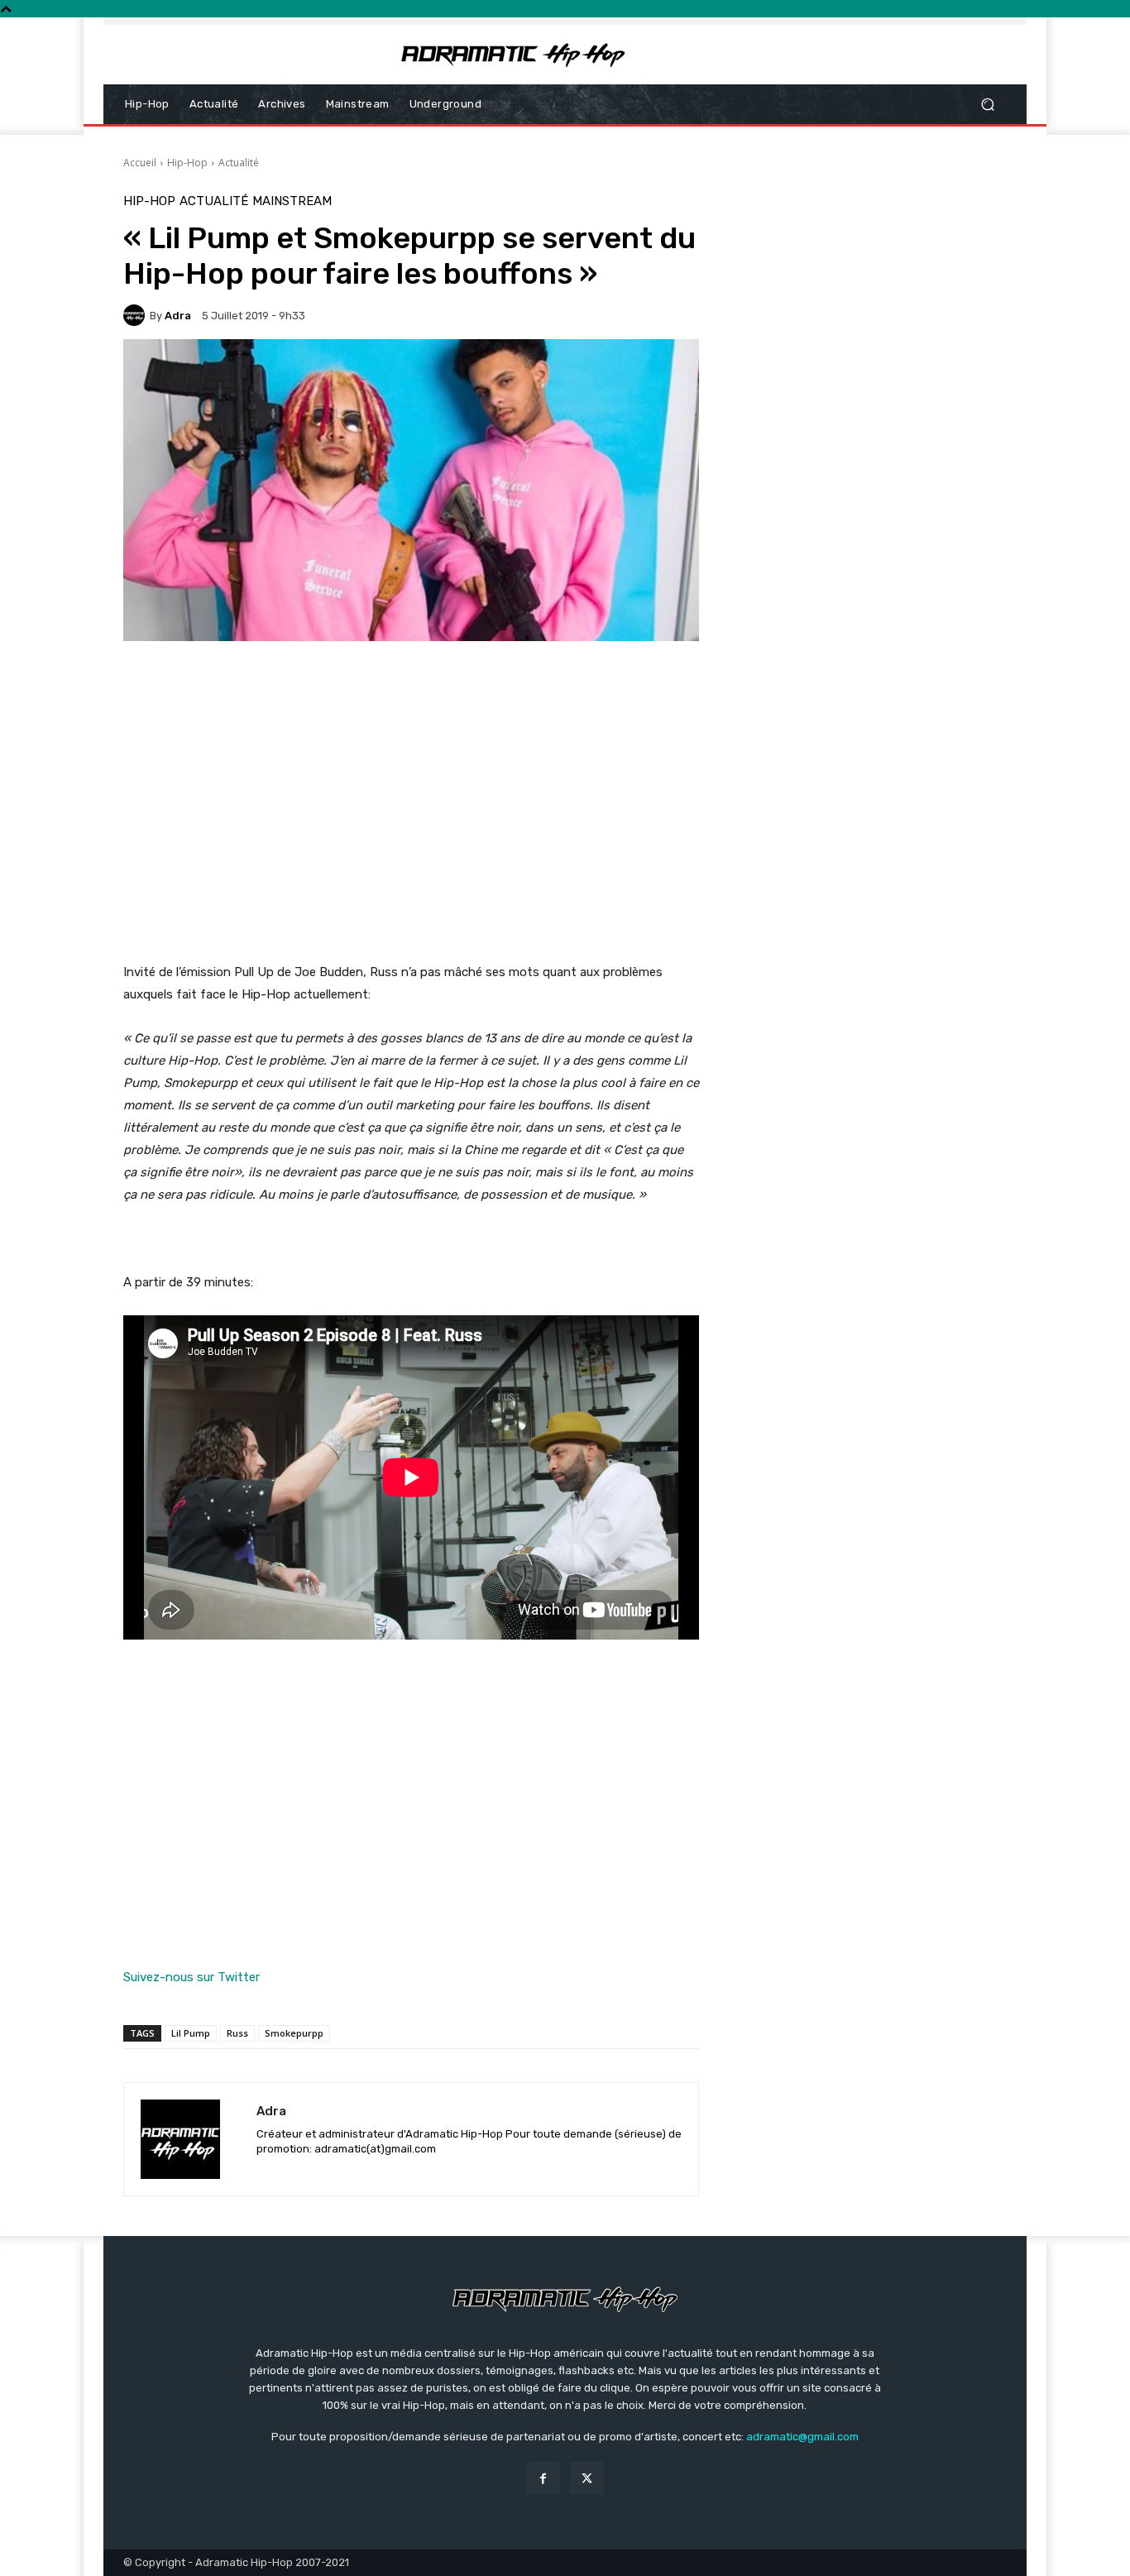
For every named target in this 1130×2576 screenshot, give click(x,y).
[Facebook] (543, 2478)
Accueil (140, 163)
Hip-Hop (187, 163)
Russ (237, 2033)
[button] (987, 105)
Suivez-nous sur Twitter (192, 1977)
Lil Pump (191, 2033)
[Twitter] (587, 2478)
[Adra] (136, 315)
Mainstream (292, 201)
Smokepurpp (294, 2033)
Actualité (239, 163)
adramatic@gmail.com (802, 2437)
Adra (178, 316)
